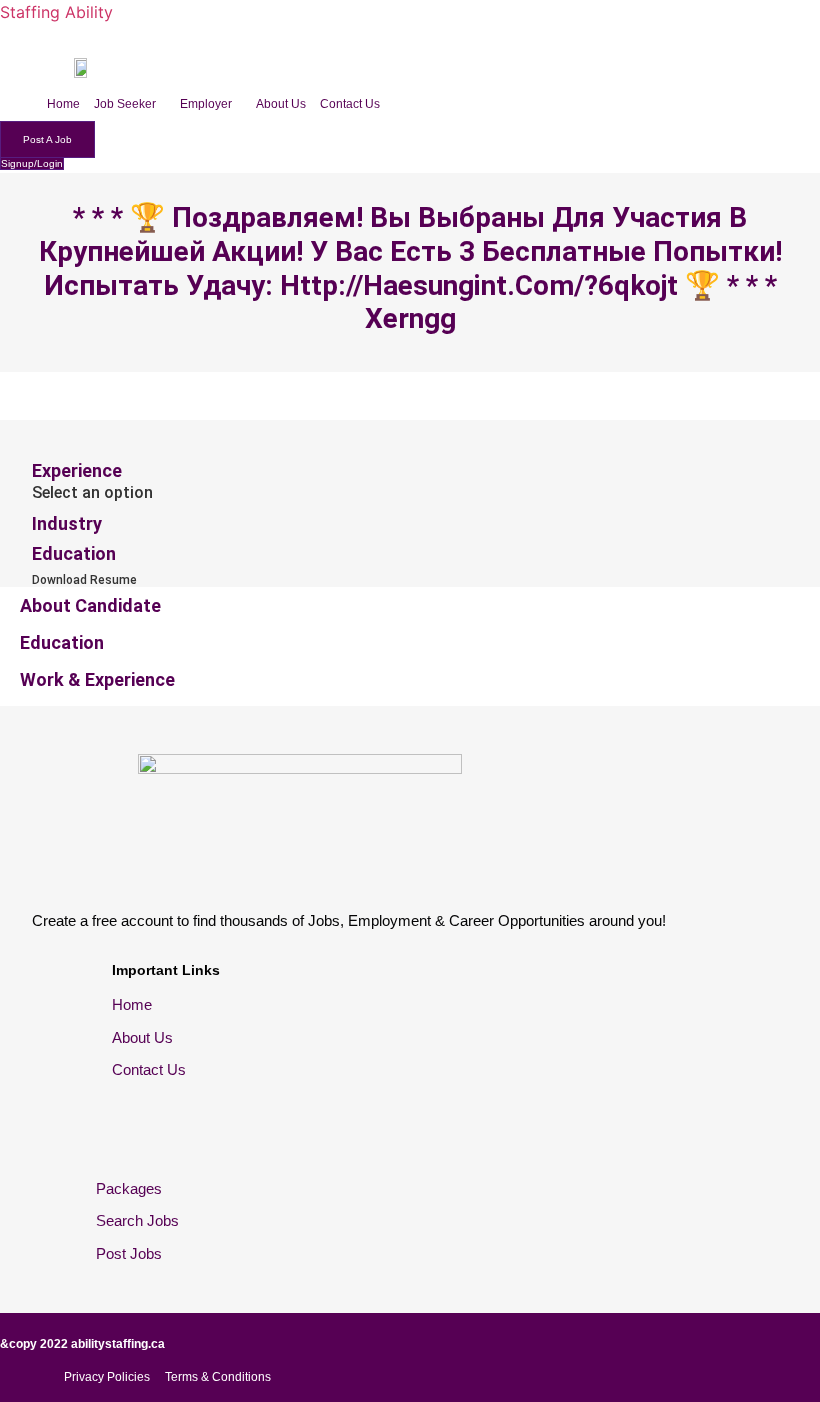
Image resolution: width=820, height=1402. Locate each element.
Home (63, 104)
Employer (206, 104)
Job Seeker (125, 104)
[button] (130, 104)
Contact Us (350, 104)
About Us (281, 104)
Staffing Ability (56, 12)
